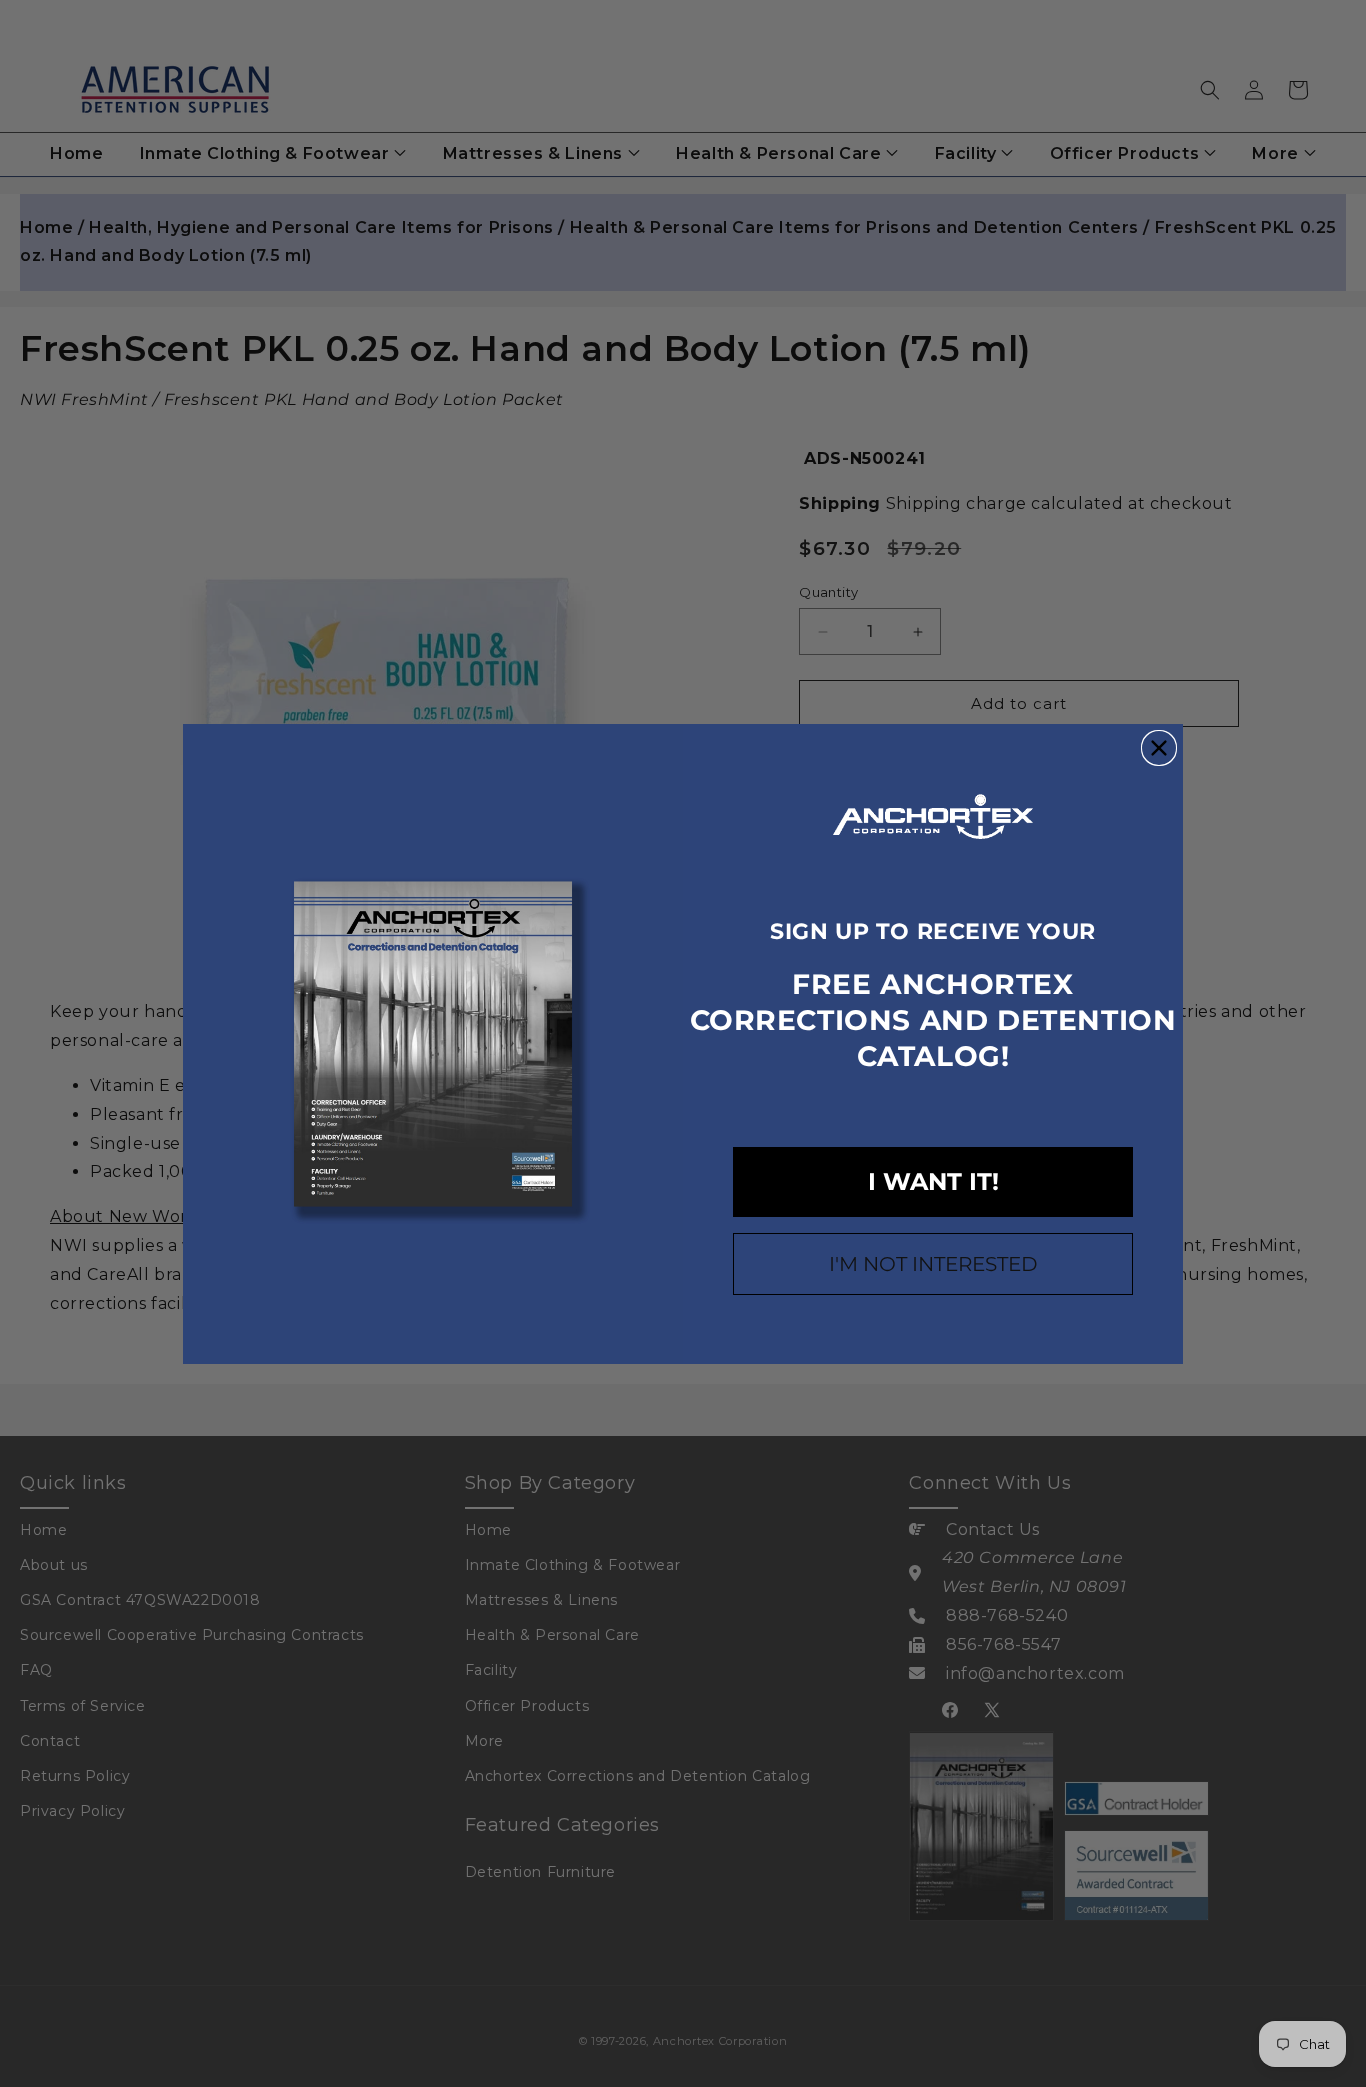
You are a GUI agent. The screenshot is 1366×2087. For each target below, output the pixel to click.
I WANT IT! (933, 1181)
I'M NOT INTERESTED (933, 1264)
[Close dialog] (1159, 748)
